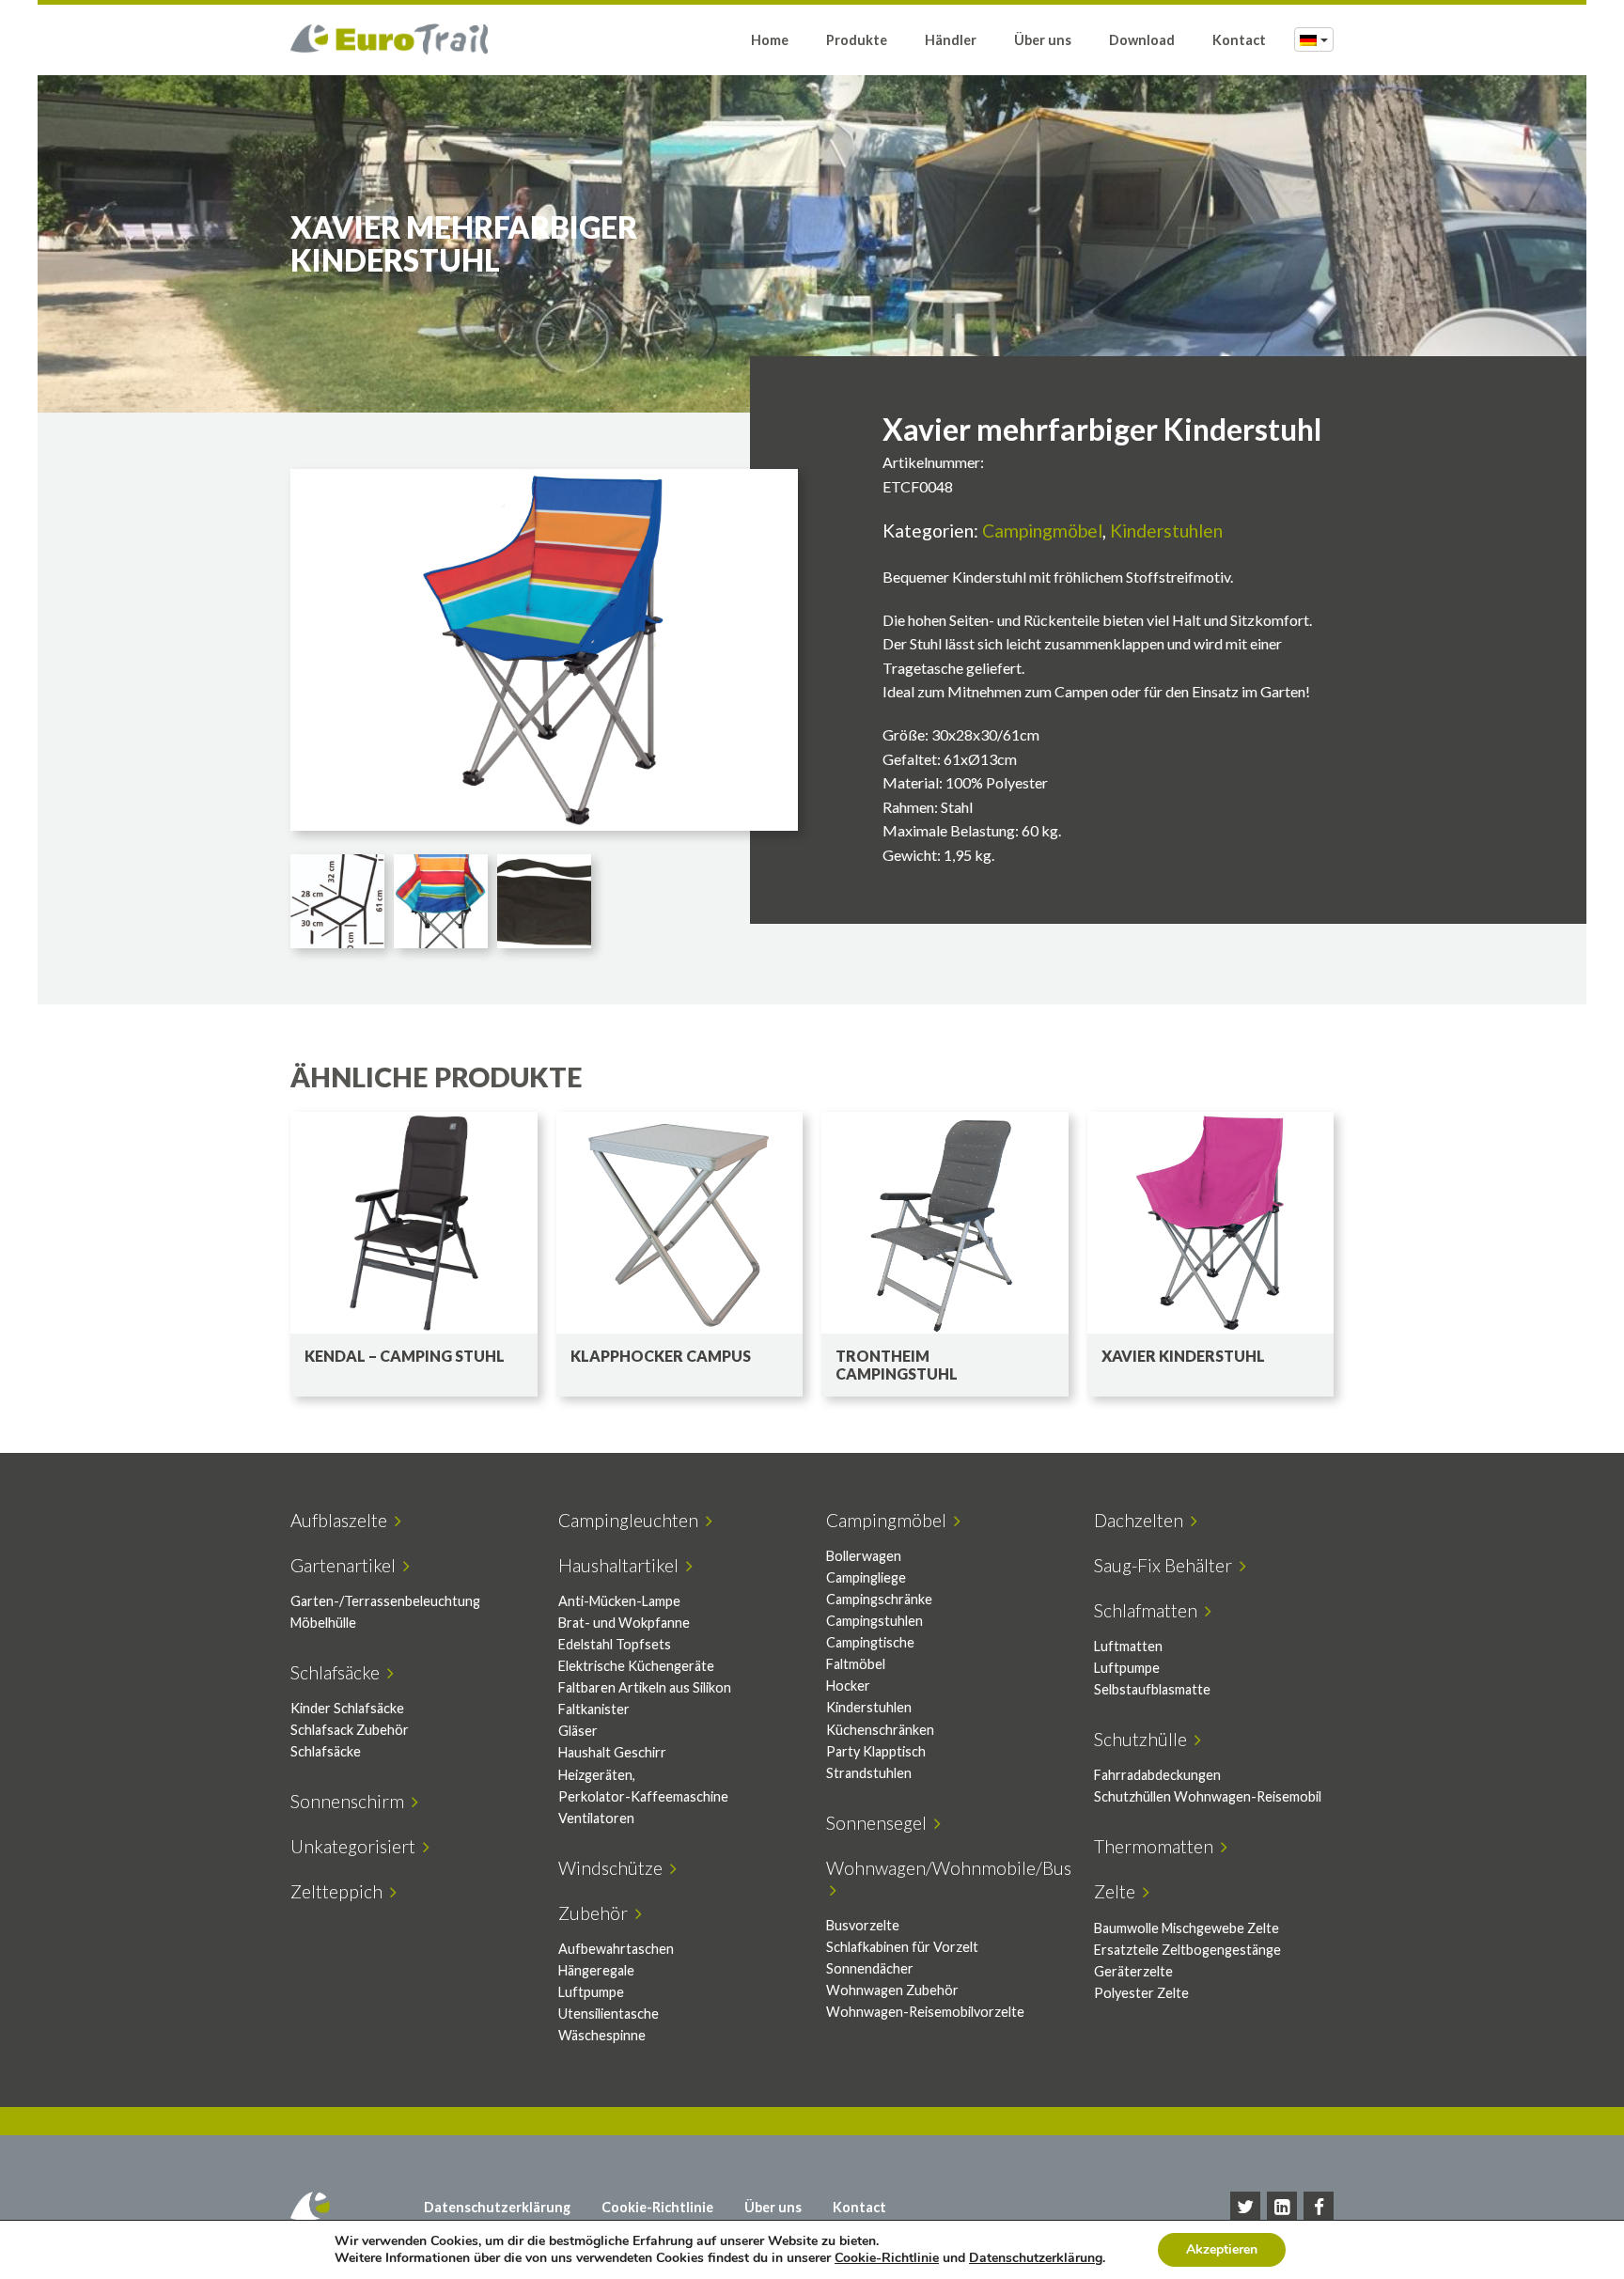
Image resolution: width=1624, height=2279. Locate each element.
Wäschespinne (602, 2035)
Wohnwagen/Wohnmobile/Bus (949, 1879)
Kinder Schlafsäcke (347, 1708)
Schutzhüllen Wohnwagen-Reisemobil (1208, 1796)
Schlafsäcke (339, 1672)
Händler (951, 40)
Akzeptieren (1222, 2249)
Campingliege (866, 1577)
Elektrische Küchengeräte (636, 1666)
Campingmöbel (1042, 531)
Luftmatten (1128, 1646)
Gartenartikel (347, 1565)
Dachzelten (1142, 1520)
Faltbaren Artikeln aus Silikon (645, 1687)
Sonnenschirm (351, 1801)
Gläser (578, 1731)
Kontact (1239, 40)
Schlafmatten (1149, 1610)
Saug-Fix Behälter (1167, 1565)
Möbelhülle (323, 1623)
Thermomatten (1157, 1846)
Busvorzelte (863, 1925)
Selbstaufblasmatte (1152, 1689)
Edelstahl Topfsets (615, 1644)
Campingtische (870, 1642)
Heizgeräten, (597, 1775)
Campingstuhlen (874, 1621)
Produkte (857, 40)
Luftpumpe (1127, 1668)
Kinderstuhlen (1166, 531)
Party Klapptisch (876, 1751)
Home (770, 40)
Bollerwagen (864, 1556)
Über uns (1043, 40)
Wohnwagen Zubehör (892, 1990)
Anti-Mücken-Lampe (619, 1601)
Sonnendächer (870, 1968)
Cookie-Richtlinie (657, 2207)
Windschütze (614, 1868)
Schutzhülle (1144, 1739)
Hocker (848, 1686)
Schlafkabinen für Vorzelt (902, 1947)
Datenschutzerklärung (497, 2207)
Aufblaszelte (343, 1520)
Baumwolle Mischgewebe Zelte (1187, 1928)
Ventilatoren (596, 1818)
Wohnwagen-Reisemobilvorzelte (925, 2012)
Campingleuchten (632, 1520)
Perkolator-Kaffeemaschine (643, 1796)
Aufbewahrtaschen (616, 1949)
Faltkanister (594, 1709)
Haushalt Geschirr (612, 1752)
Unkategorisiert (357, 1846)
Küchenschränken (880, 1730)
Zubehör (597, 1913)
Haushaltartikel (622, 1565)
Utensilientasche (609, 2014)
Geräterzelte (1133, 1971)
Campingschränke (879, 1599)
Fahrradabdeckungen (1157, 1775)
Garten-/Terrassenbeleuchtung (385, 1601)
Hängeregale (596, 1970)
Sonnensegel (880, 1823)
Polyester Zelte (1141, 1993)
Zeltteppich (340, 1891)
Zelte (1118, 1891)
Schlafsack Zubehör (350, 1730)
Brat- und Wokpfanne (624, 1623)
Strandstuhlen (869, 1773)
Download (1142, 40)
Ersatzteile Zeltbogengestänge (1187, 1950)
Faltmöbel (856, 1664)
